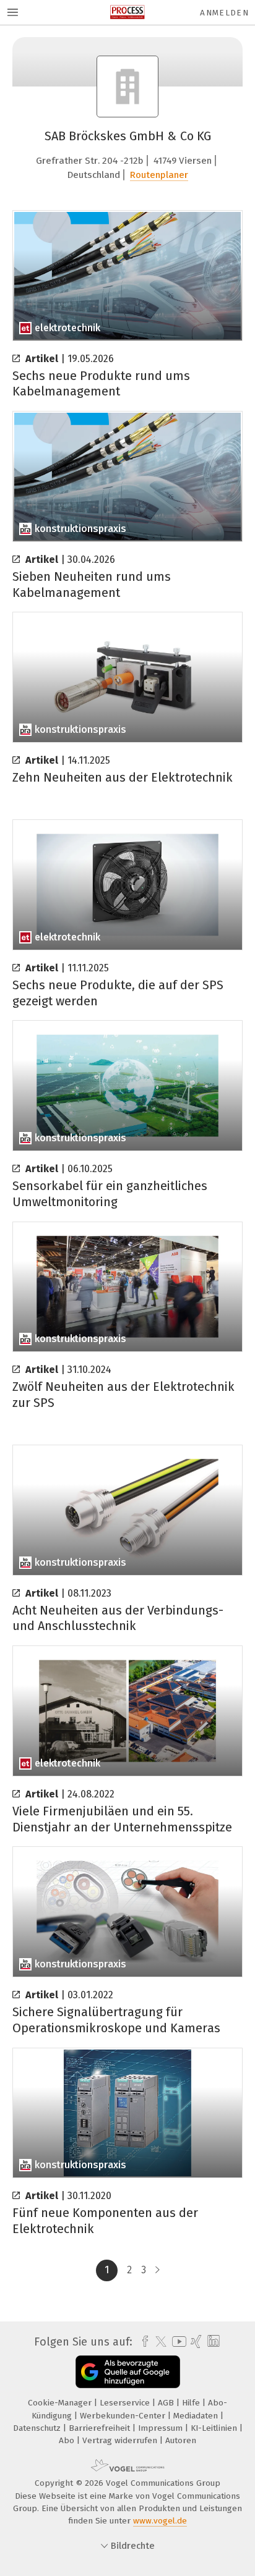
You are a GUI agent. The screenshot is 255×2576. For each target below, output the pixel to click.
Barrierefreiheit (101, 2428)
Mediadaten (197, 2416)
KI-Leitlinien (215, 2428)
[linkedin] (212, 2342)
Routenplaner (159, 175)
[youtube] (177, 2342)
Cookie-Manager (61, 2403)
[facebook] (142, 2342)
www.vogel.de (160, 2521)
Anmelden (224, 13)
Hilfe (192, 2403)
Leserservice (126, 2403)
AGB (167, 2403)
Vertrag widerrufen (121, 2440)
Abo (68, 2440)
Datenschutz (38, 2428)
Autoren (181, 2440)
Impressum (162, 2428)
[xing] (195, 2342)
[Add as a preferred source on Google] (128, 2372)
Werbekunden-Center (124, 2416)
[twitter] (158, 2342)
